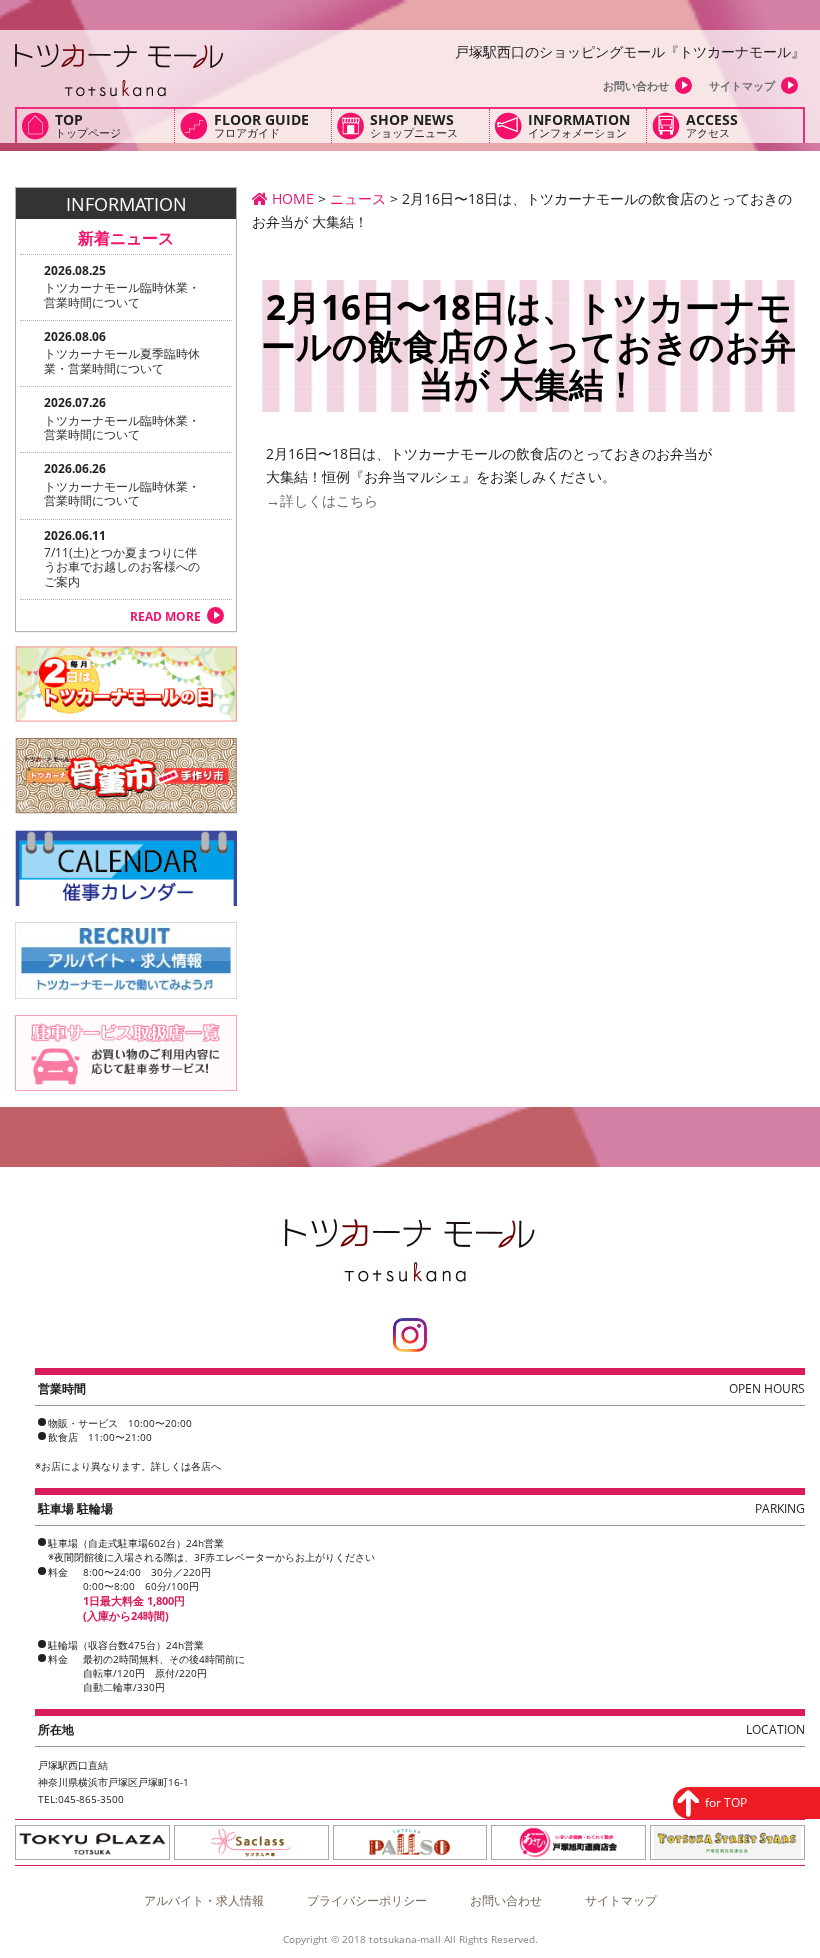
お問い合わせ (636, 85)
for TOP (726, 1802)
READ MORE (165, 616)
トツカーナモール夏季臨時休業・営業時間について (122, 360)
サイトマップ (742, 85)
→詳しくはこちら (315, 500)
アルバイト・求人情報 (204, 1900)
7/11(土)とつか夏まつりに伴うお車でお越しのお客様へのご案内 (122, 567)
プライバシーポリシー (367, 1900)
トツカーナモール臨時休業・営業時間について (122, 294)
